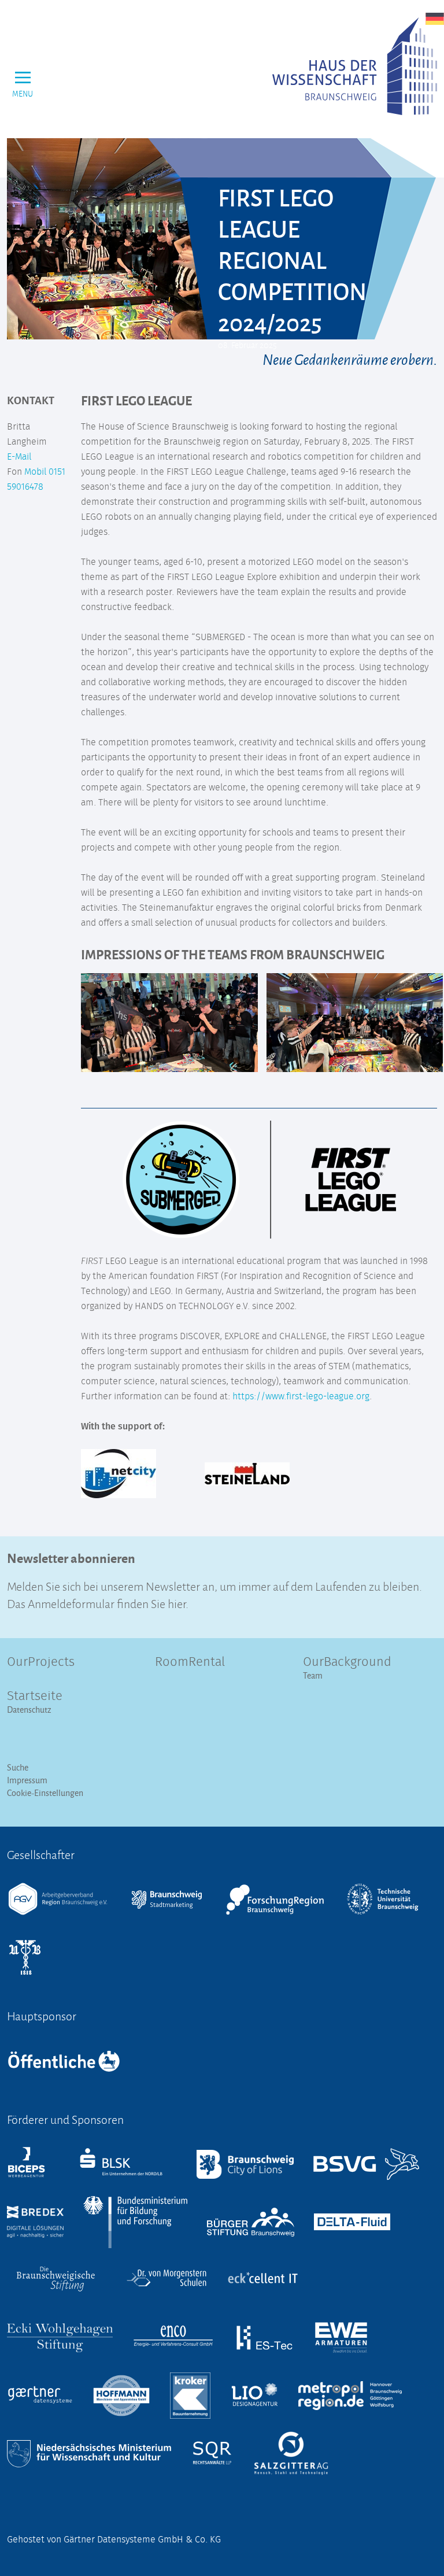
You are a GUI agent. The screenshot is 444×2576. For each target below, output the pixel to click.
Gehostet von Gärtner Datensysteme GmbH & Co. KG (114, 2540)
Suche (18, 1767)
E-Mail (19, 457)
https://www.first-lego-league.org (300, 1396)
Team (313, 1675)
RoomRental (190, 1662)
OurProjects (41, 1662)
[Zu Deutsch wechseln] (435, 19)
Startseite (35, 1697)
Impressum (27, 1780)
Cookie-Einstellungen (45, 1793)
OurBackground (347, 1662)
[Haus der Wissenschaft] (355, 66)
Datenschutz (29, 1710)
